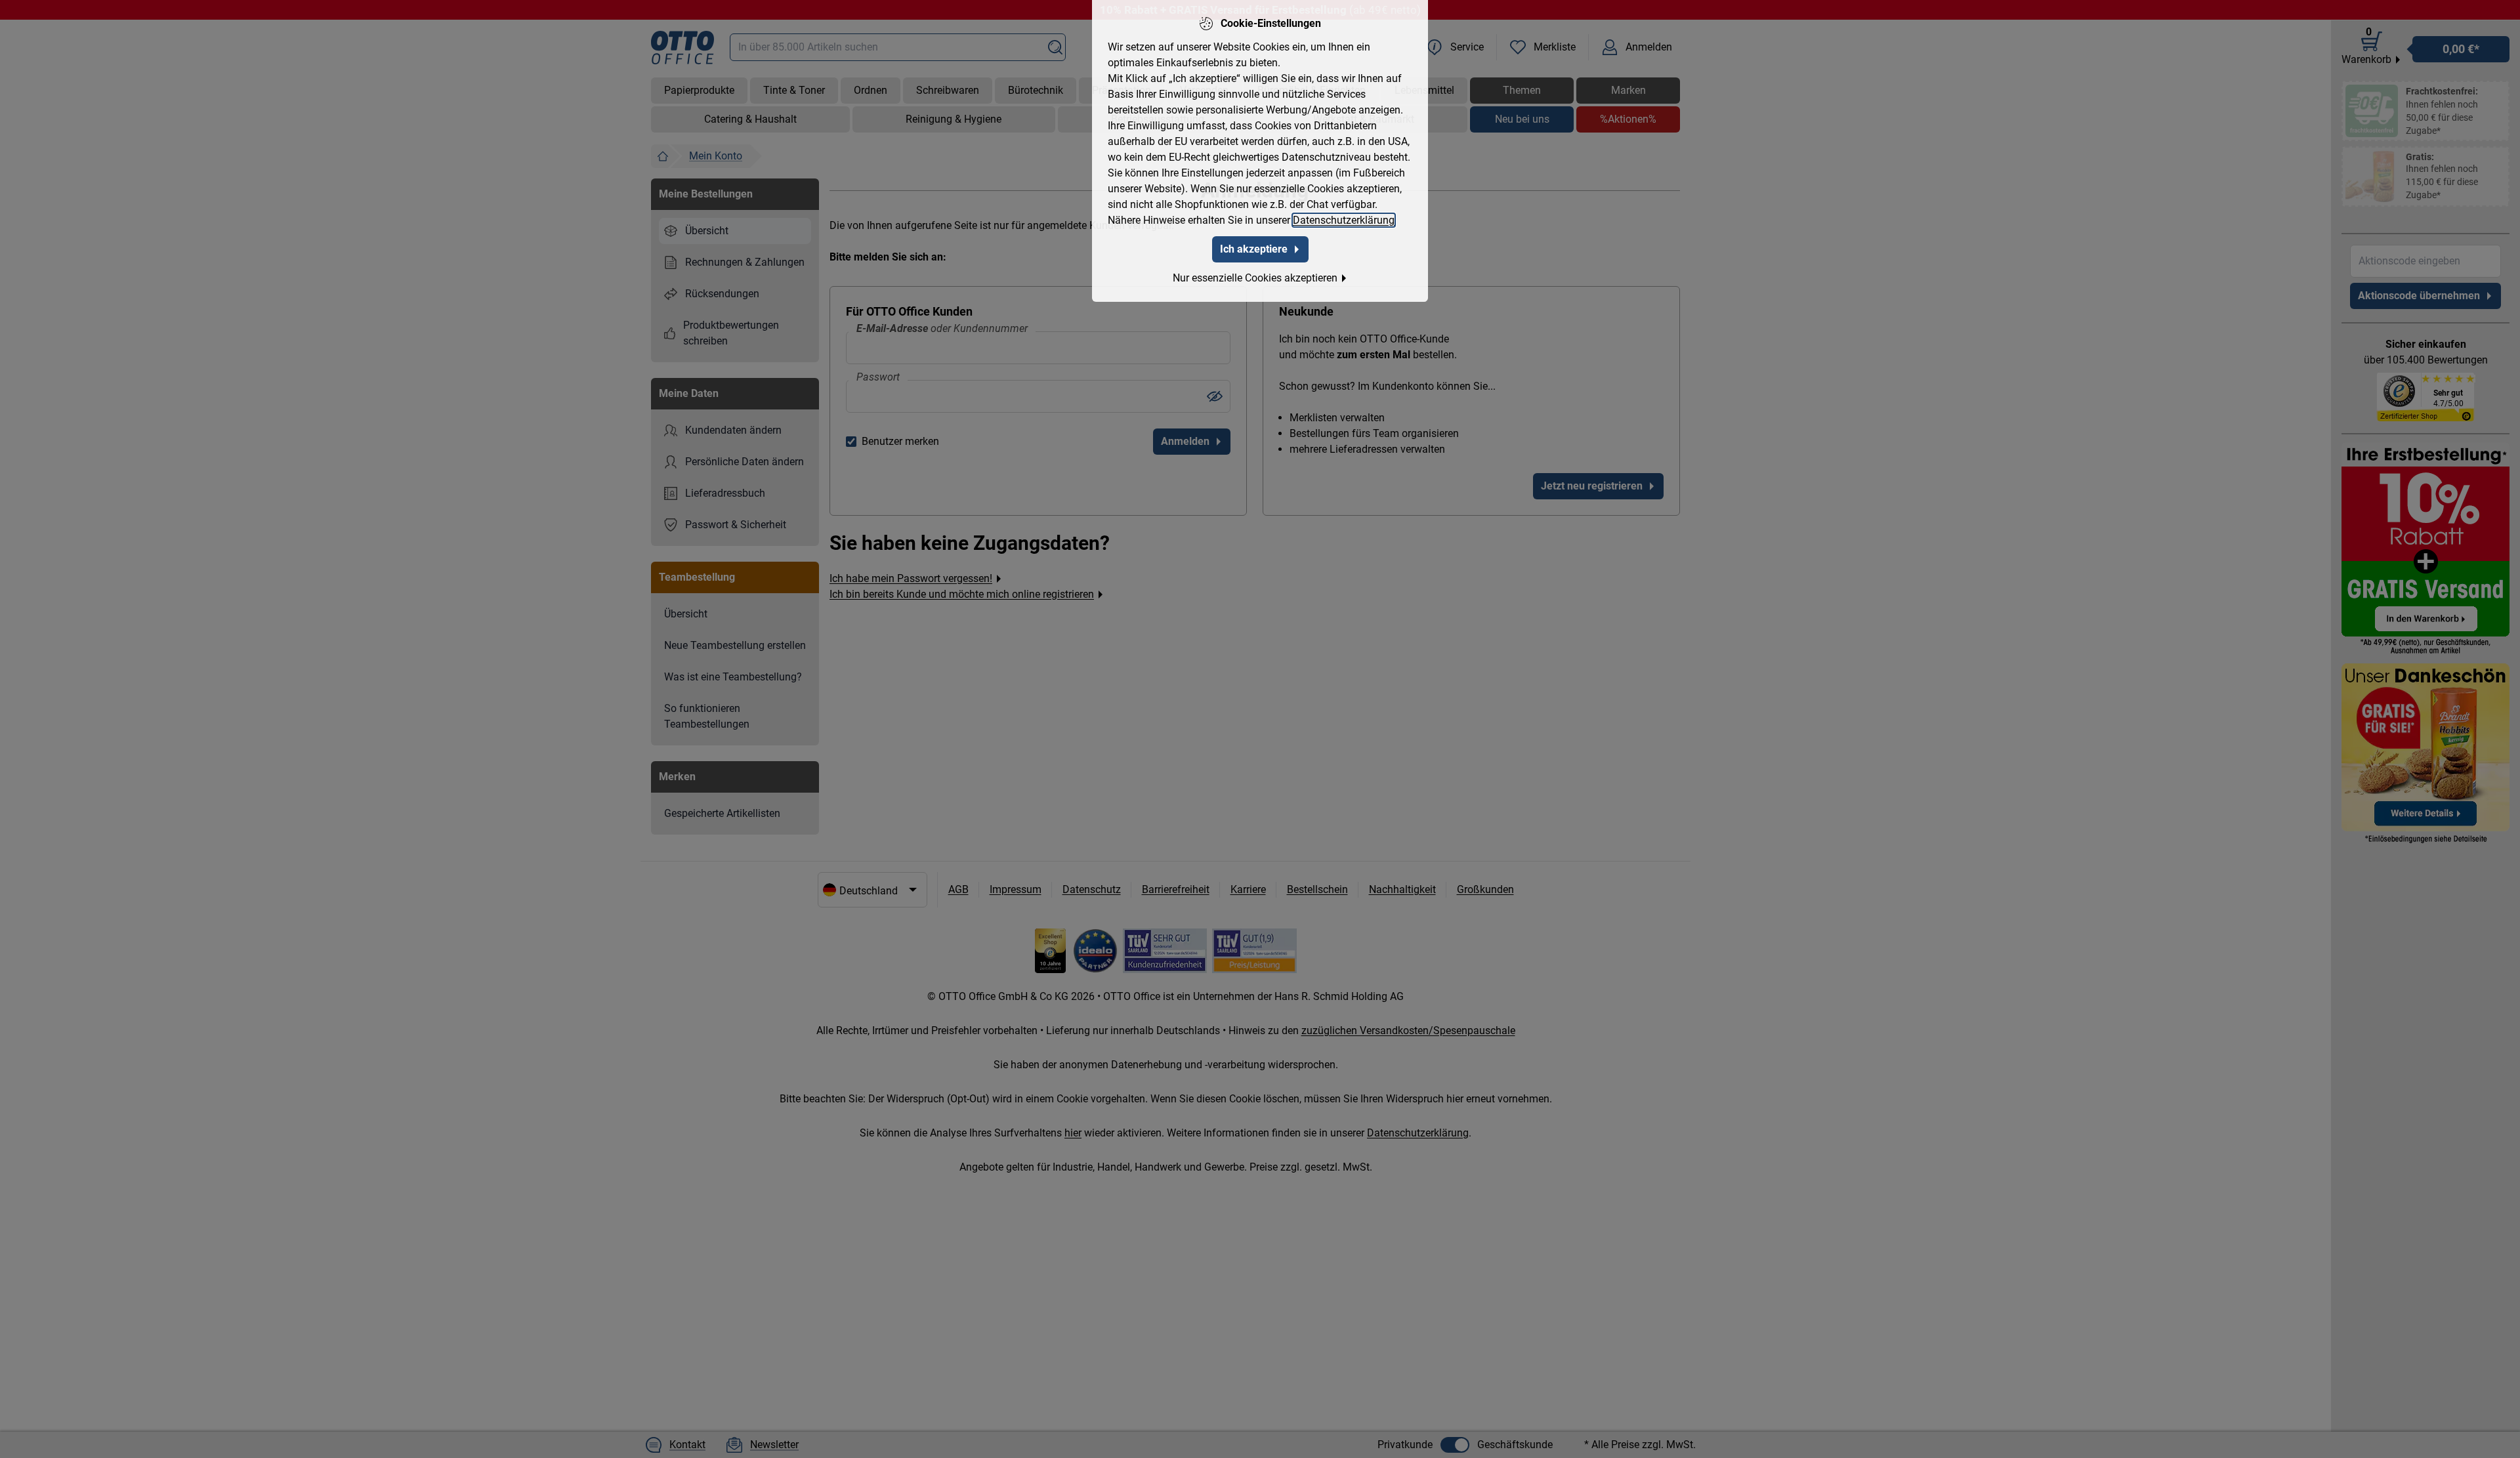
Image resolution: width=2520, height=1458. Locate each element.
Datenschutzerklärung (1344, 220)
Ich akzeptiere (1254, 249)
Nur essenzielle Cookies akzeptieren (1255, 278)
